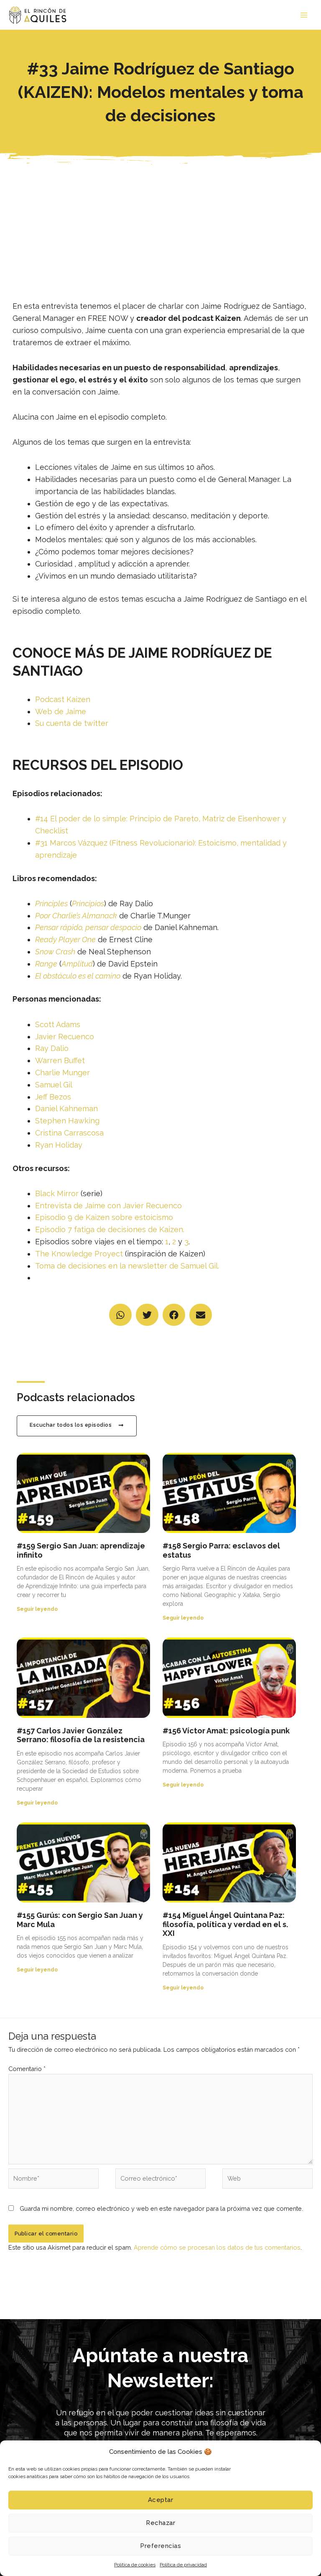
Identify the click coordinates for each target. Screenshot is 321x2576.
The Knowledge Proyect (79, 1254)
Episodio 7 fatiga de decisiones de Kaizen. (110, 1229)
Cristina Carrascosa (69, 1133)
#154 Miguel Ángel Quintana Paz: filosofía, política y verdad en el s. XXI (225, 1924)
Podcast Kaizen (63, 699)
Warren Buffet (60, 1060)
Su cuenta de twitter (72, 723)
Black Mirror (57, 1193)
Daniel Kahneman (66, 1109)
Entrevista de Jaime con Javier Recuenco (108, 1206)
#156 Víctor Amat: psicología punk (226, 1731)
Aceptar (161, 2500)
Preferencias (160, 2546)
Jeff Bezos (53, 1097)
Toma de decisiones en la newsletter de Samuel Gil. (127, 1266)
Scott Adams (58, 1024)
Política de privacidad (183, 2565)
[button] (120, 1315)
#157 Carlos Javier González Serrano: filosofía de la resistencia (81, 1735)
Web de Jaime (61, 711)
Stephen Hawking (67, 1121)
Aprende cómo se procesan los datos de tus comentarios (217, 2247)
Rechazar (160, 2523)
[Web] (267, 2180)
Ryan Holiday (59, 1145)
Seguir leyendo (37, 1609)
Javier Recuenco (65, 1037)
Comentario (27, 2069)
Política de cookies (135, 2565)
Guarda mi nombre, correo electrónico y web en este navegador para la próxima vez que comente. (161, 2208)
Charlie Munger (62, 1073)
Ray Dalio (52, 1048)
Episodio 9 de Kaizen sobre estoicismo (104, 1217)
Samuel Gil (54, 1085)
